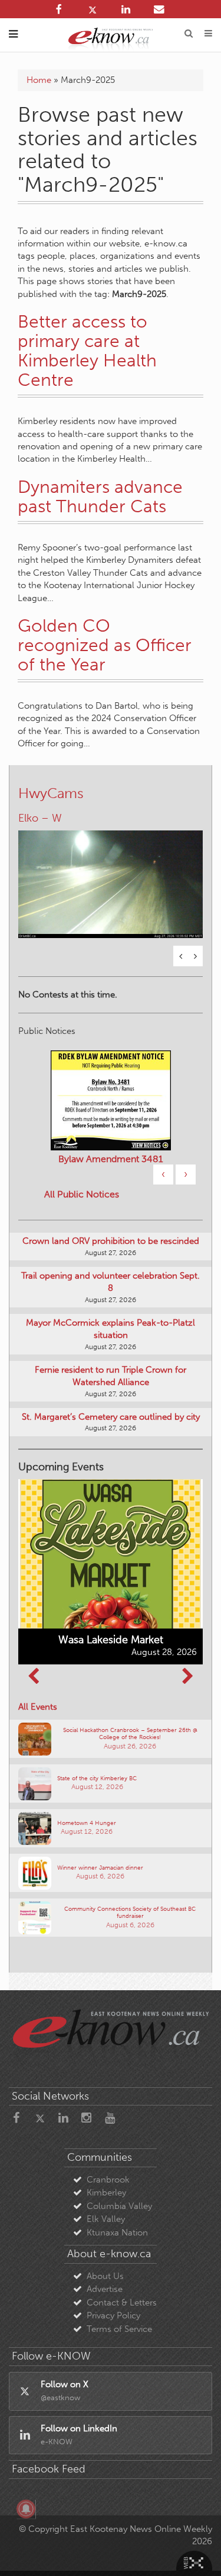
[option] (111, 877)
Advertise (105, 2289)
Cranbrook (108, 2180)
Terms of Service (119, 2329)
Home (39, 80)
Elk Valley (106, 2219)
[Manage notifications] (26, 2509)
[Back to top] (197, 2552)
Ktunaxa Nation (117, 2233)
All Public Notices (82, 1194)
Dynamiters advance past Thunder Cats (100, 497)
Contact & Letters (122, 2303)
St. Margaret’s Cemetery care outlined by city (111, 1417)
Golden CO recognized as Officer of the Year (105, 645)
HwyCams (51, 793)
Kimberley (106, 2193)
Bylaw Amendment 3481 (111, 1159)
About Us (105, 2276)
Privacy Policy (113, 2315)
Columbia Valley (119, 2206)
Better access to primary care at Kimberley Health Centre (87, 351)
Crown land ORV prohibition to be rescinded (111, 1241)
